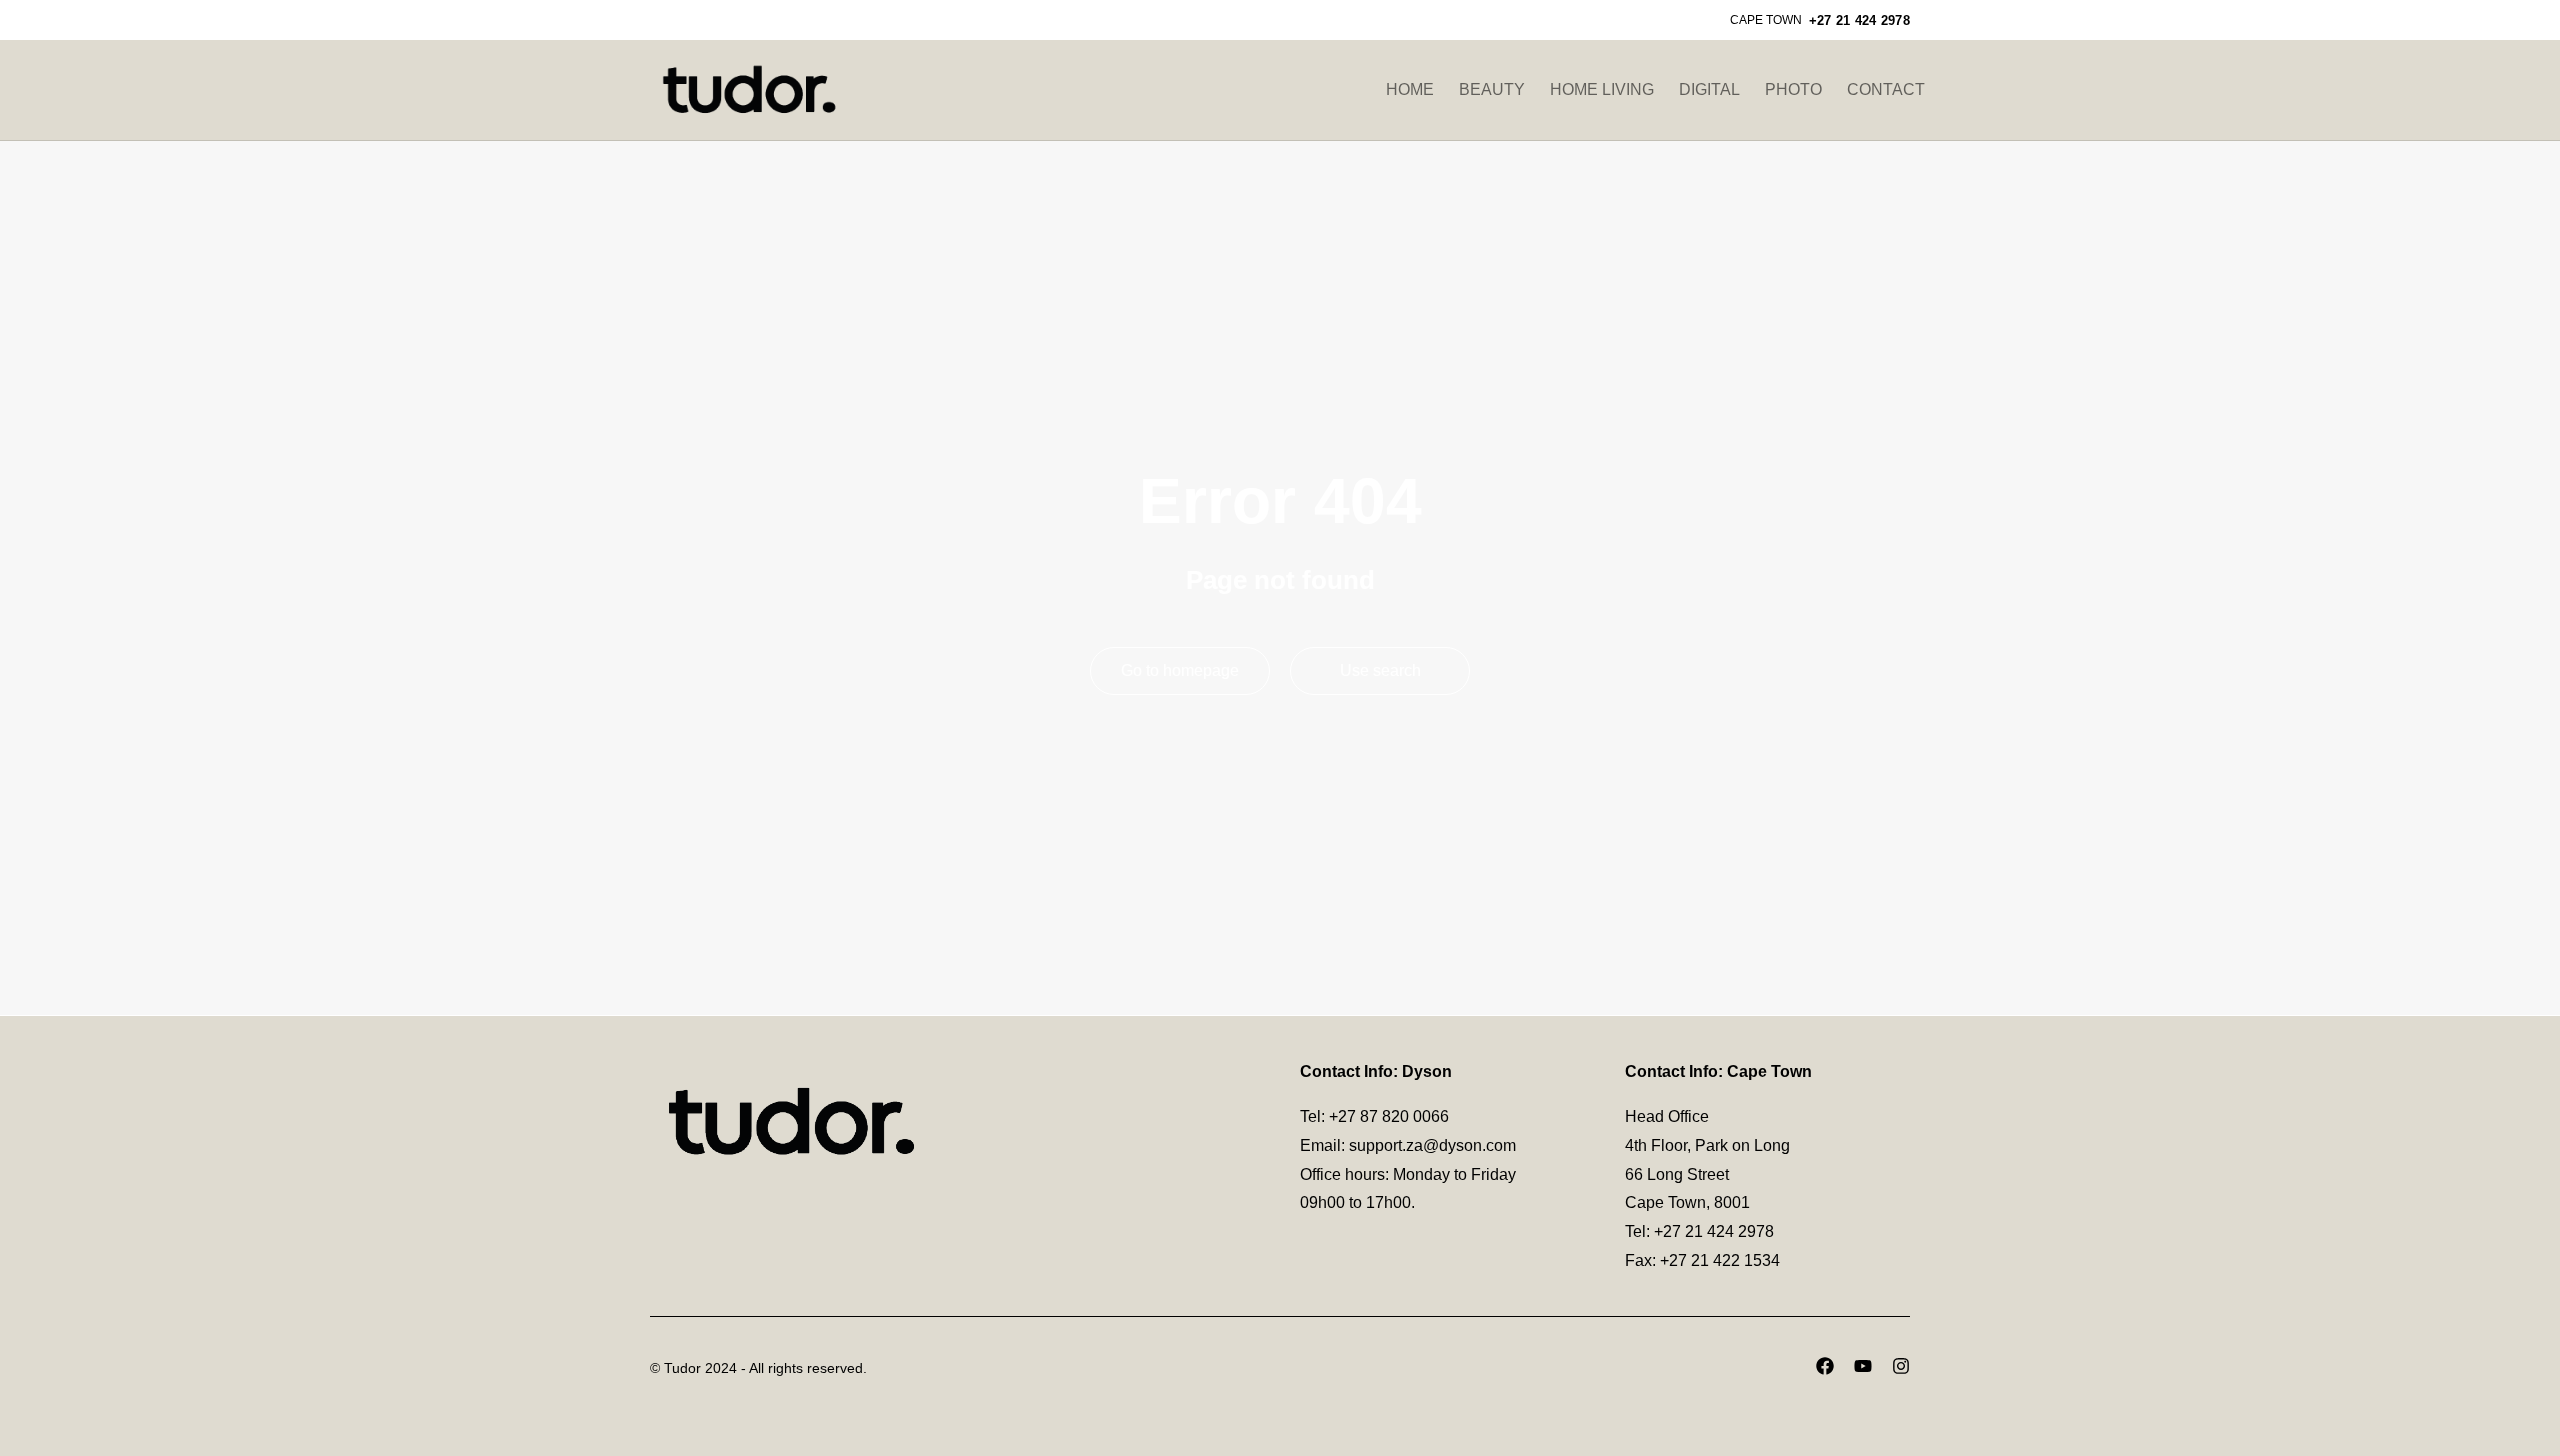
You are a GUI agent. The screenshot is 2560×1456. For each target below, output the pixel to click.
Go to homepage (1180, 670)
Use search (1380, 670)
